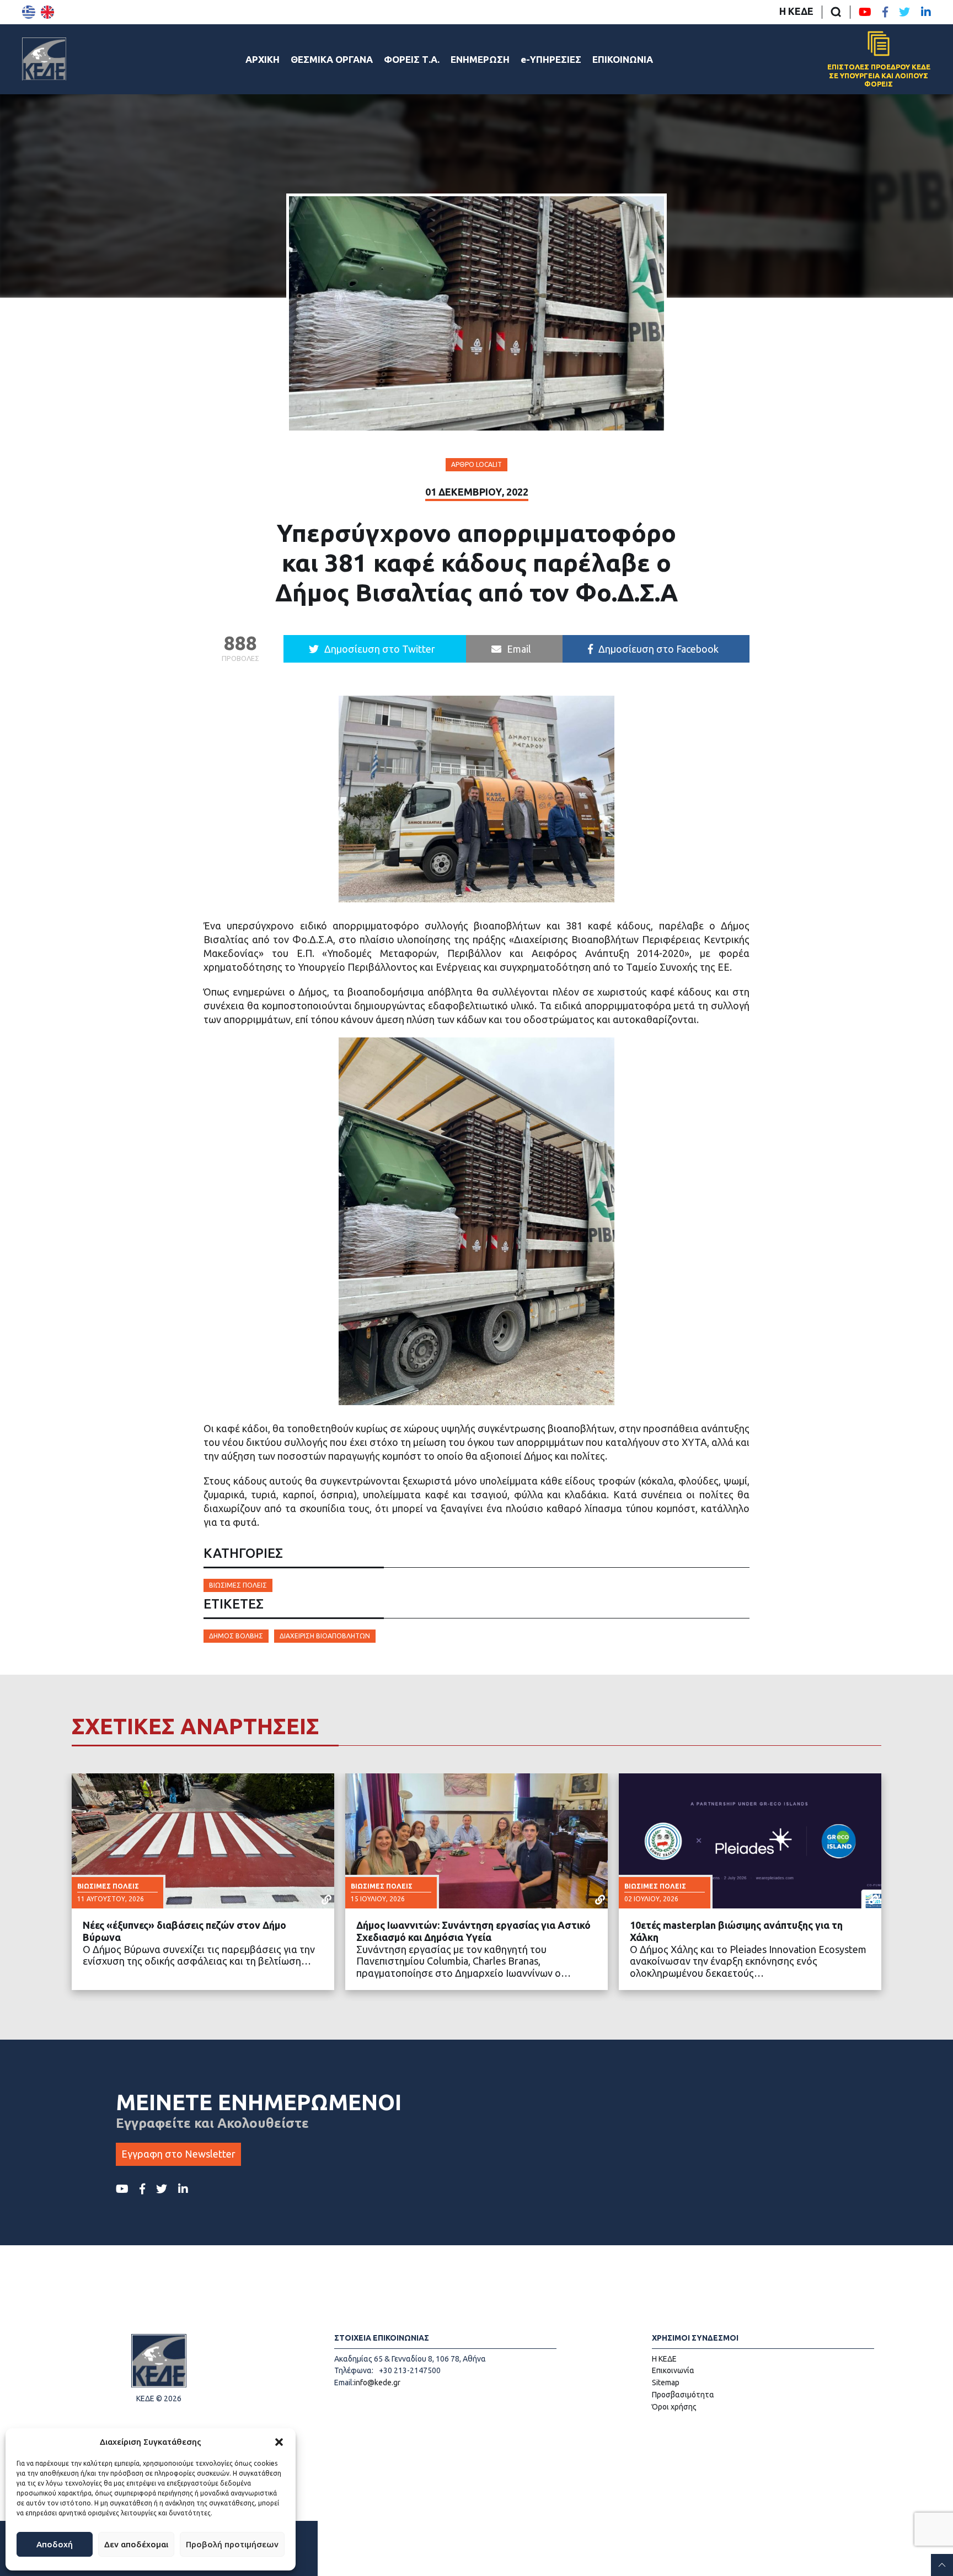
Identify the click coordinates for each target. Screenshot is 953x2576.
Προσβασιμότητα (683, 2395)
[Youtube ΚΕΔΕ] (865, 12)
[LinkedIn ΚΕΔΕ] (926, 12)
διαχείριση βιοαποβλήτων (325, 1636)
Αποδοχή (55, 2544)
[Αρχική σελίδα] (44, 59)
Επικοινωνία (673, 2370)
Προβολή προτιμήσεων (232, 2544)
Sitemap (666, 2383)
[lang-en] (47, 12)
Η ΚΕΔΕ (796, 11)
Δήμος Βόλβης (236, 1636)
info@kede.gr (377, 2383)
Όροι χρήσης (674, 2407)
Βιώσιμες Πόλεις (238, 1585)
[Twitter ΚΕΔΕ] (904, 12)
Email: (344, 2383)
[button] (279, 2442)
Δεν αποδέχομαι (136, 2544)
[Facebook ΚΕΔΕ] (885, 12)
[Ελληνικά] (29, 12)
